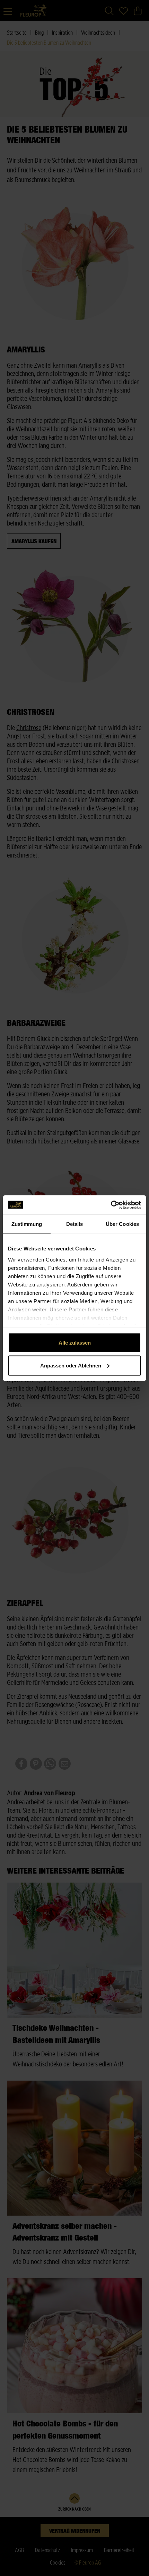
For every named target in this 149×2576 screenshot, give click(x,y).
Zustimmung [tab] (27, 1224)
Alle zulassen (75, 1343)
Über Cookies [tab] (122, 1224)
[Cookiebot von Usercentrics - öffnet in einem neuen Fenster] (111, 1205)
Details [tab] (75, 1224)
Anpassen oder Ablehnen (71, 1365)
